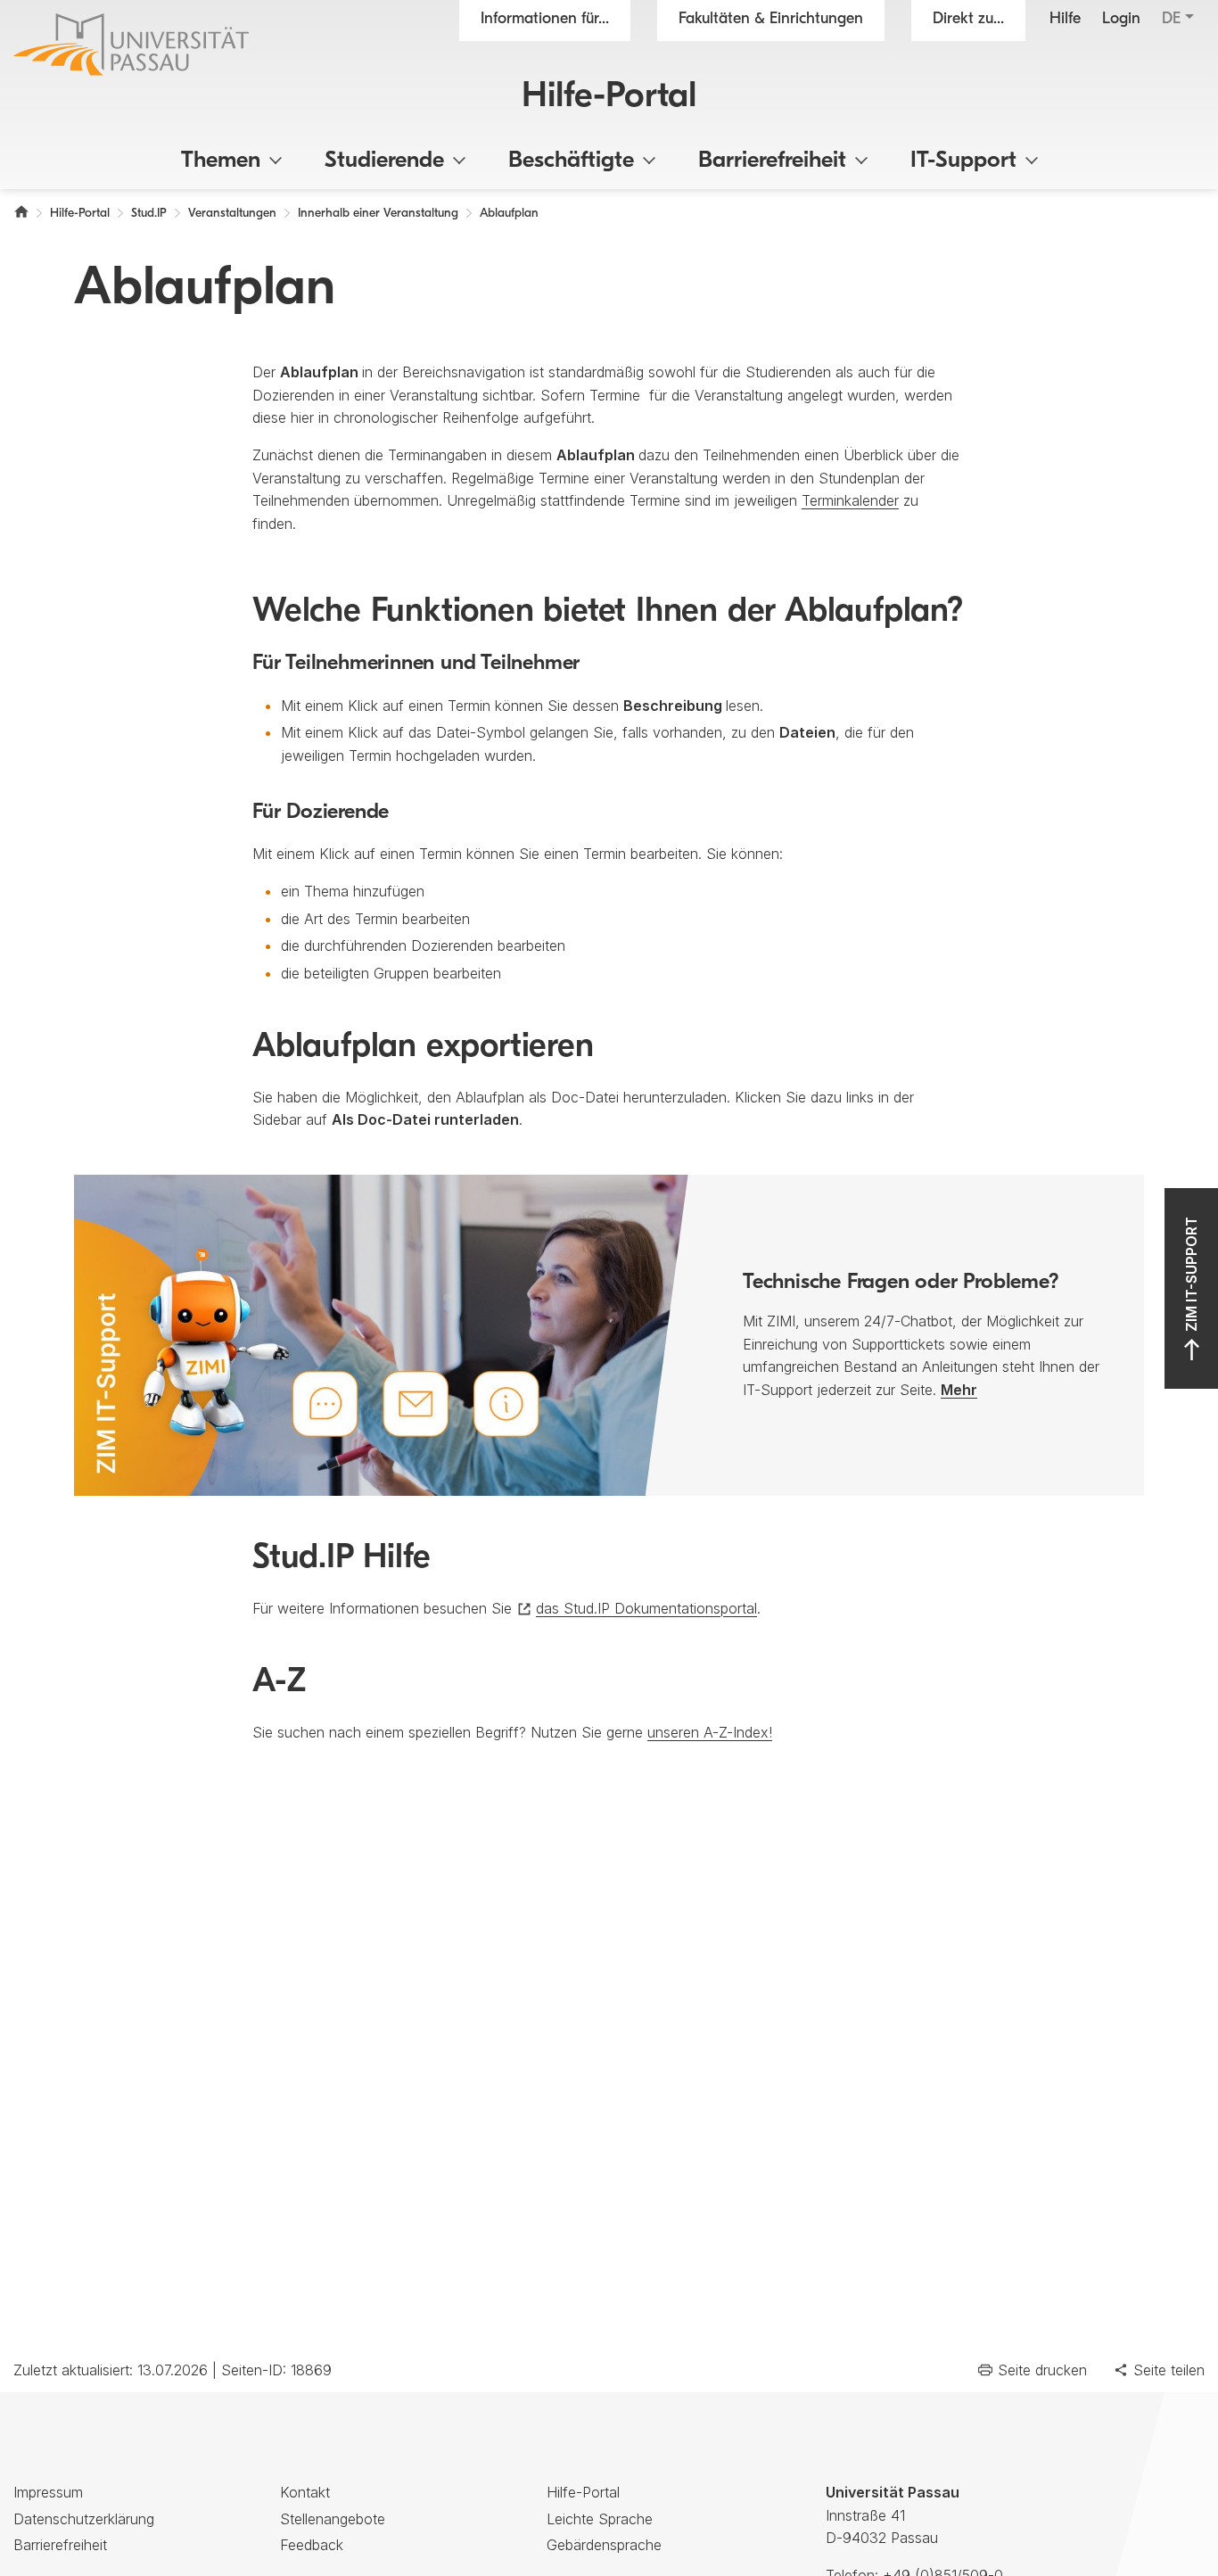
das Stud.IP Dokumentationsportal (646, 1608)
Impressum (48, 2492)
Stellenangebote (333, 2519)
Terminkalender (850, 500)
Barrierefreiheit (772, 161)
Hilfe (1065, 20)
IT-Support (963, 161)
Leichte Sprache (600, 2519)
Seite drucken (1042, 2370)
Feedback (312, 2545)
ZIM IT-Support (1191, 1274)
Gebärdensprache (604, 2545)
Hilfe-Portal (609, 97)
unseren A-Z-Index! (710, 1732)
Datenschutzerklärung (84, 2519)
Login (1121, 20)
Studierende (384, 161)
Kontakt (305, 2492)
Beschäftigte (571, 161)
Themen (221, 161)
